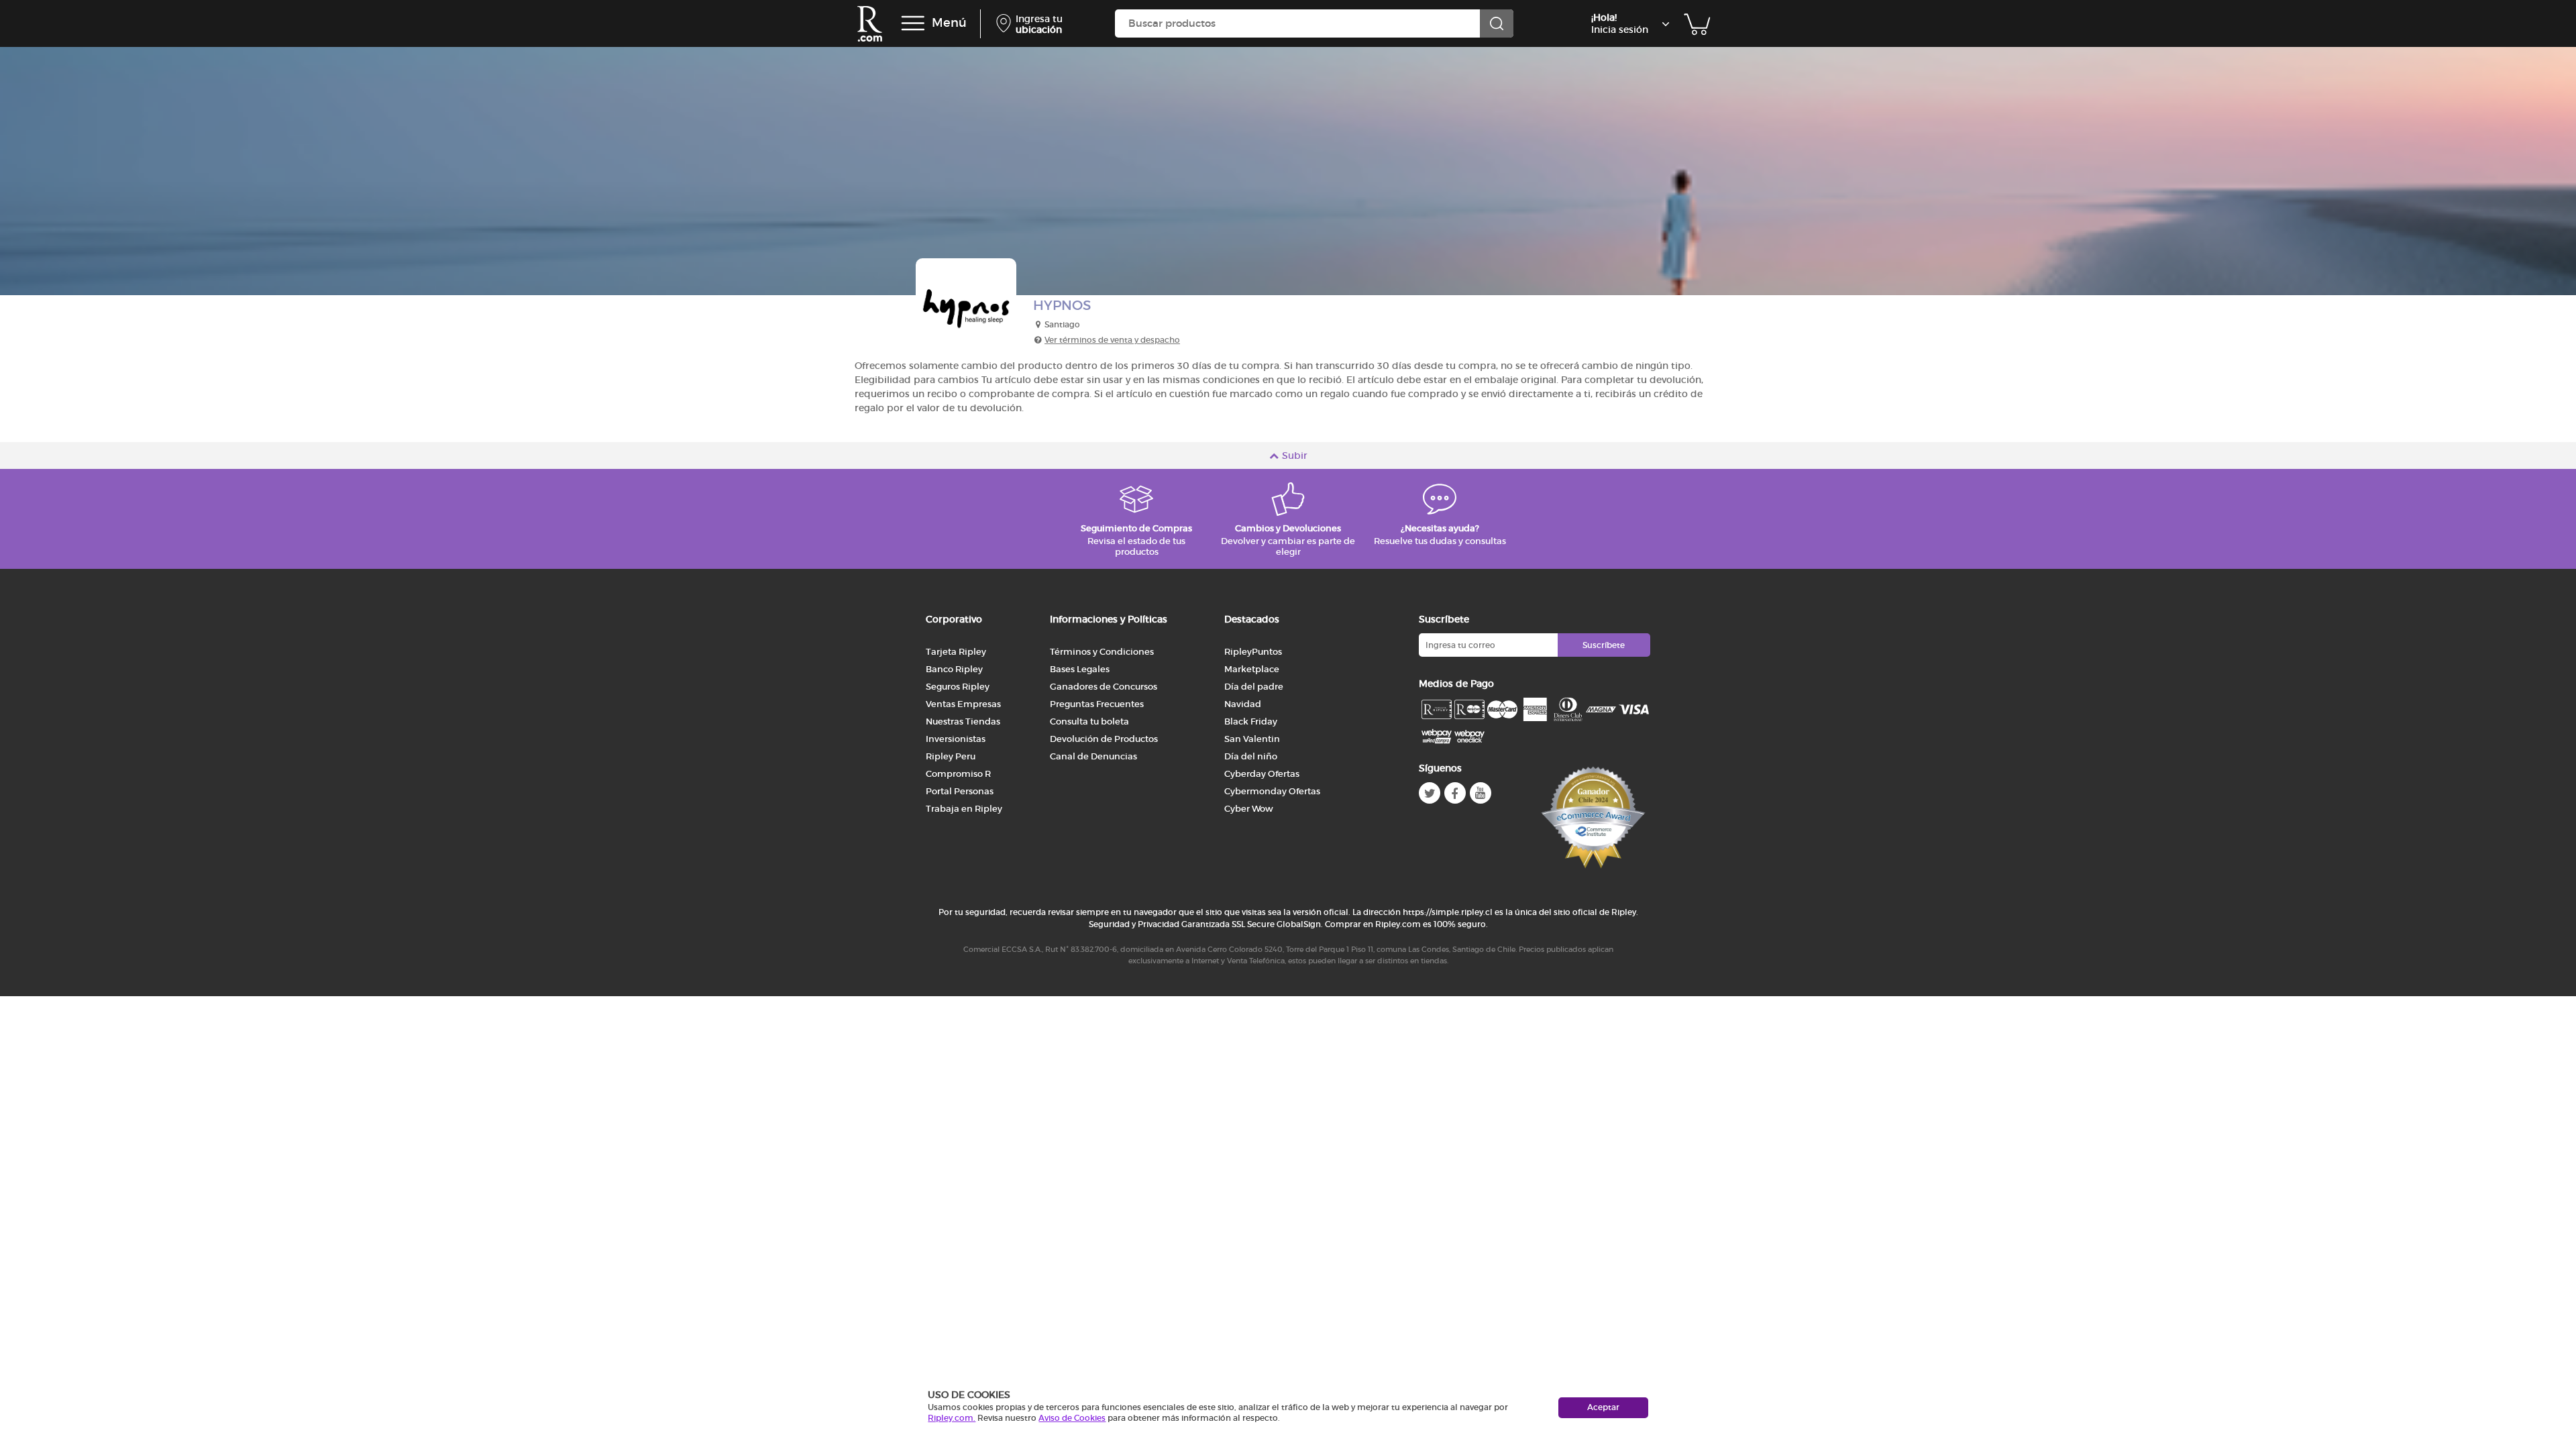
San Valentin (1252, 739)
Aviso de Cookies (1072, 1418)
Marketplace (1252, 669)
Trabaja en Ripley (964, 809)
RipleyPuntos (1253, 652)
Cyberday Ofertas (1262, 774)
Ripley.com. (952, 1418)
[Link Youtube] (1481, 793)
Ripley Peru (951, 756)
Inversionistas (956, 739)
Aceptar (1603, 1407)
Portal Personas (960, 791)
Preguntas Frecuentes (1097, 704)
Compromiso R (958, 774)
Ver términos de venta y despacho (1112, 340)
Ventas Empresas (963, 704)
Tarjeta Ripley (956, 652)
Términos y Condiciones (1102, 652)
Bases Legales (1080, 669)
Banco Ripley (954, 669)
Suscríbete (1604, 645)
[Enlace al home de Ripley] (870, 24)
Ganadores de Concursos (1104, 687)
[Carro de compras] (1697, 23)
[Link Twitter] (1430, 793)
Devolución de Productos (1104, 739)
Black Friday (1251, 721)
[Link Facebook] (1455, 793)
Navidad (1243, 704)
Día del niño (1251, 756)
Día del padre (1254, 687)
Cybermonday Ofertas (1272, 791)
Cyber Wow (1249, 809)
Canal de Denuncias (1093, 756)
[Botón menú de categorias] (913, 23)
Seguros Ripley (958, 687)
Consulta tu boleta (1089, 721)
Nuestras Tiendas (963, 721)
